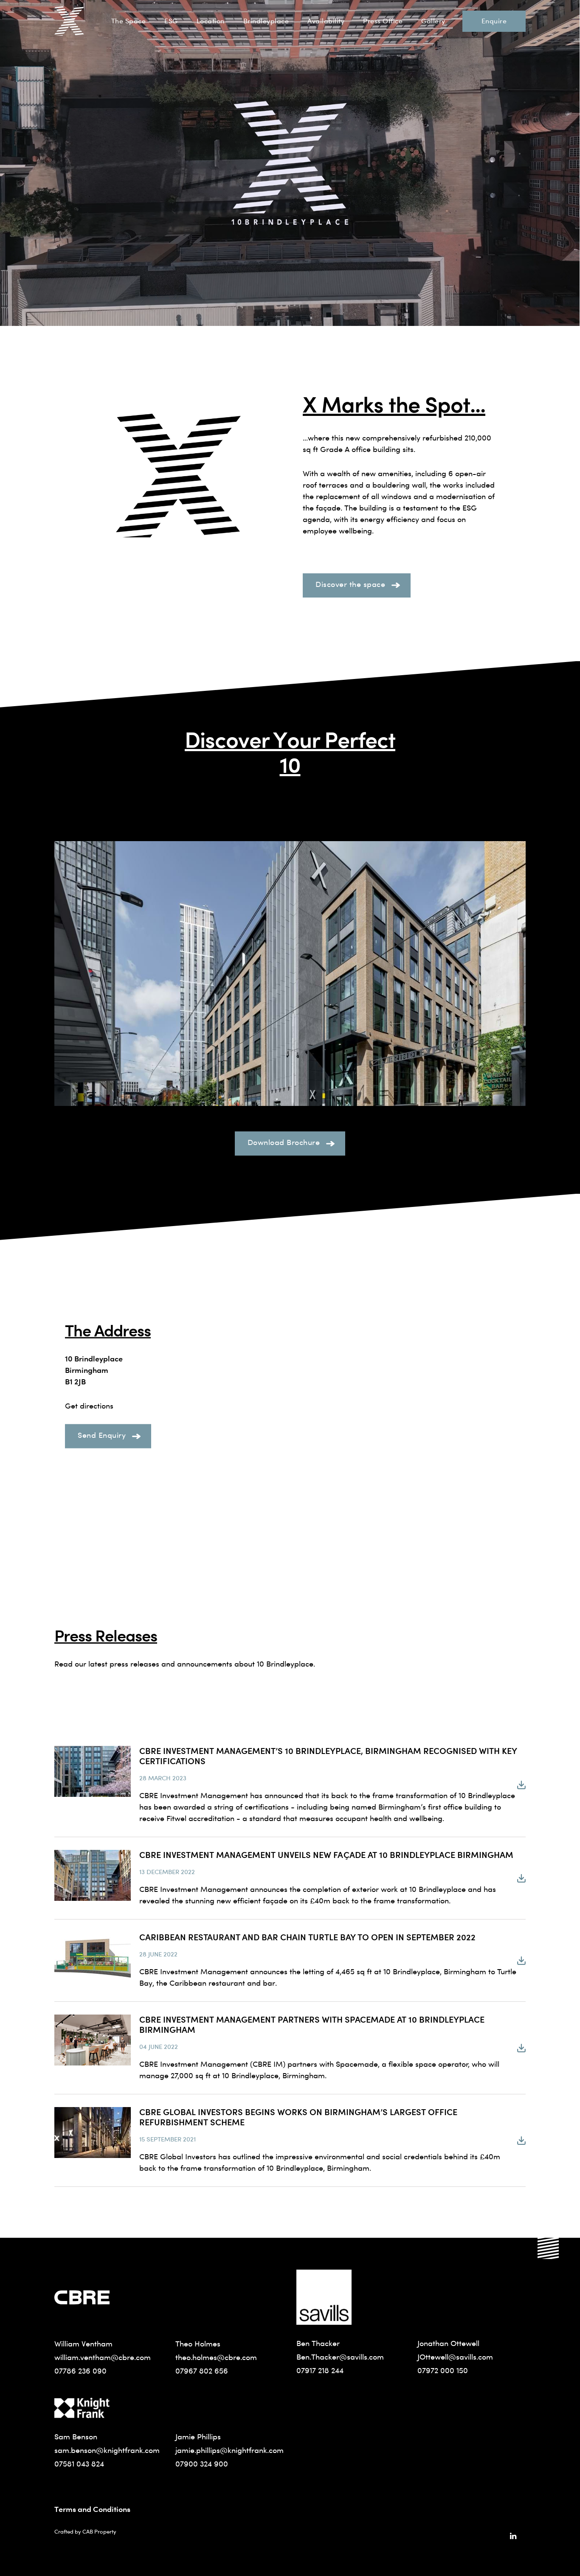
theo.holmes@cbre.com (216, 2357)
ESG (171, 21)
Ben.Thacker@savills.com (340, 2357)
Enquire (494, 21)
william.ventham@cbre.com (103, 2357)
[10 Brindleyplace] (69, 21)
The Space (129, 21)
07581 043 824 (79, 2464)
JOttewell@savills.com (455, 2357)
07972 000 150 (443, 2370)
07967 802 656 (202, 2371)
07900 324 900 (202, 2464)
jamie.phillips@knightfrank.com (229, 2450)
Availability (326, 21)
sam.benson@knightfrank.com (107, 2450)
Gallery (433, 21)
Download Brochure (284, 1142)
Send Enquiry (102, 1435)
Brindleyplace (266, 21)
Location (211, 21)
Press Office (383, 21)
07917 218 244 (320, 2370)
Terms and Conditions (92, 2509)
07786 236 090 (80, 2371)
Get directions (89, 1406)
